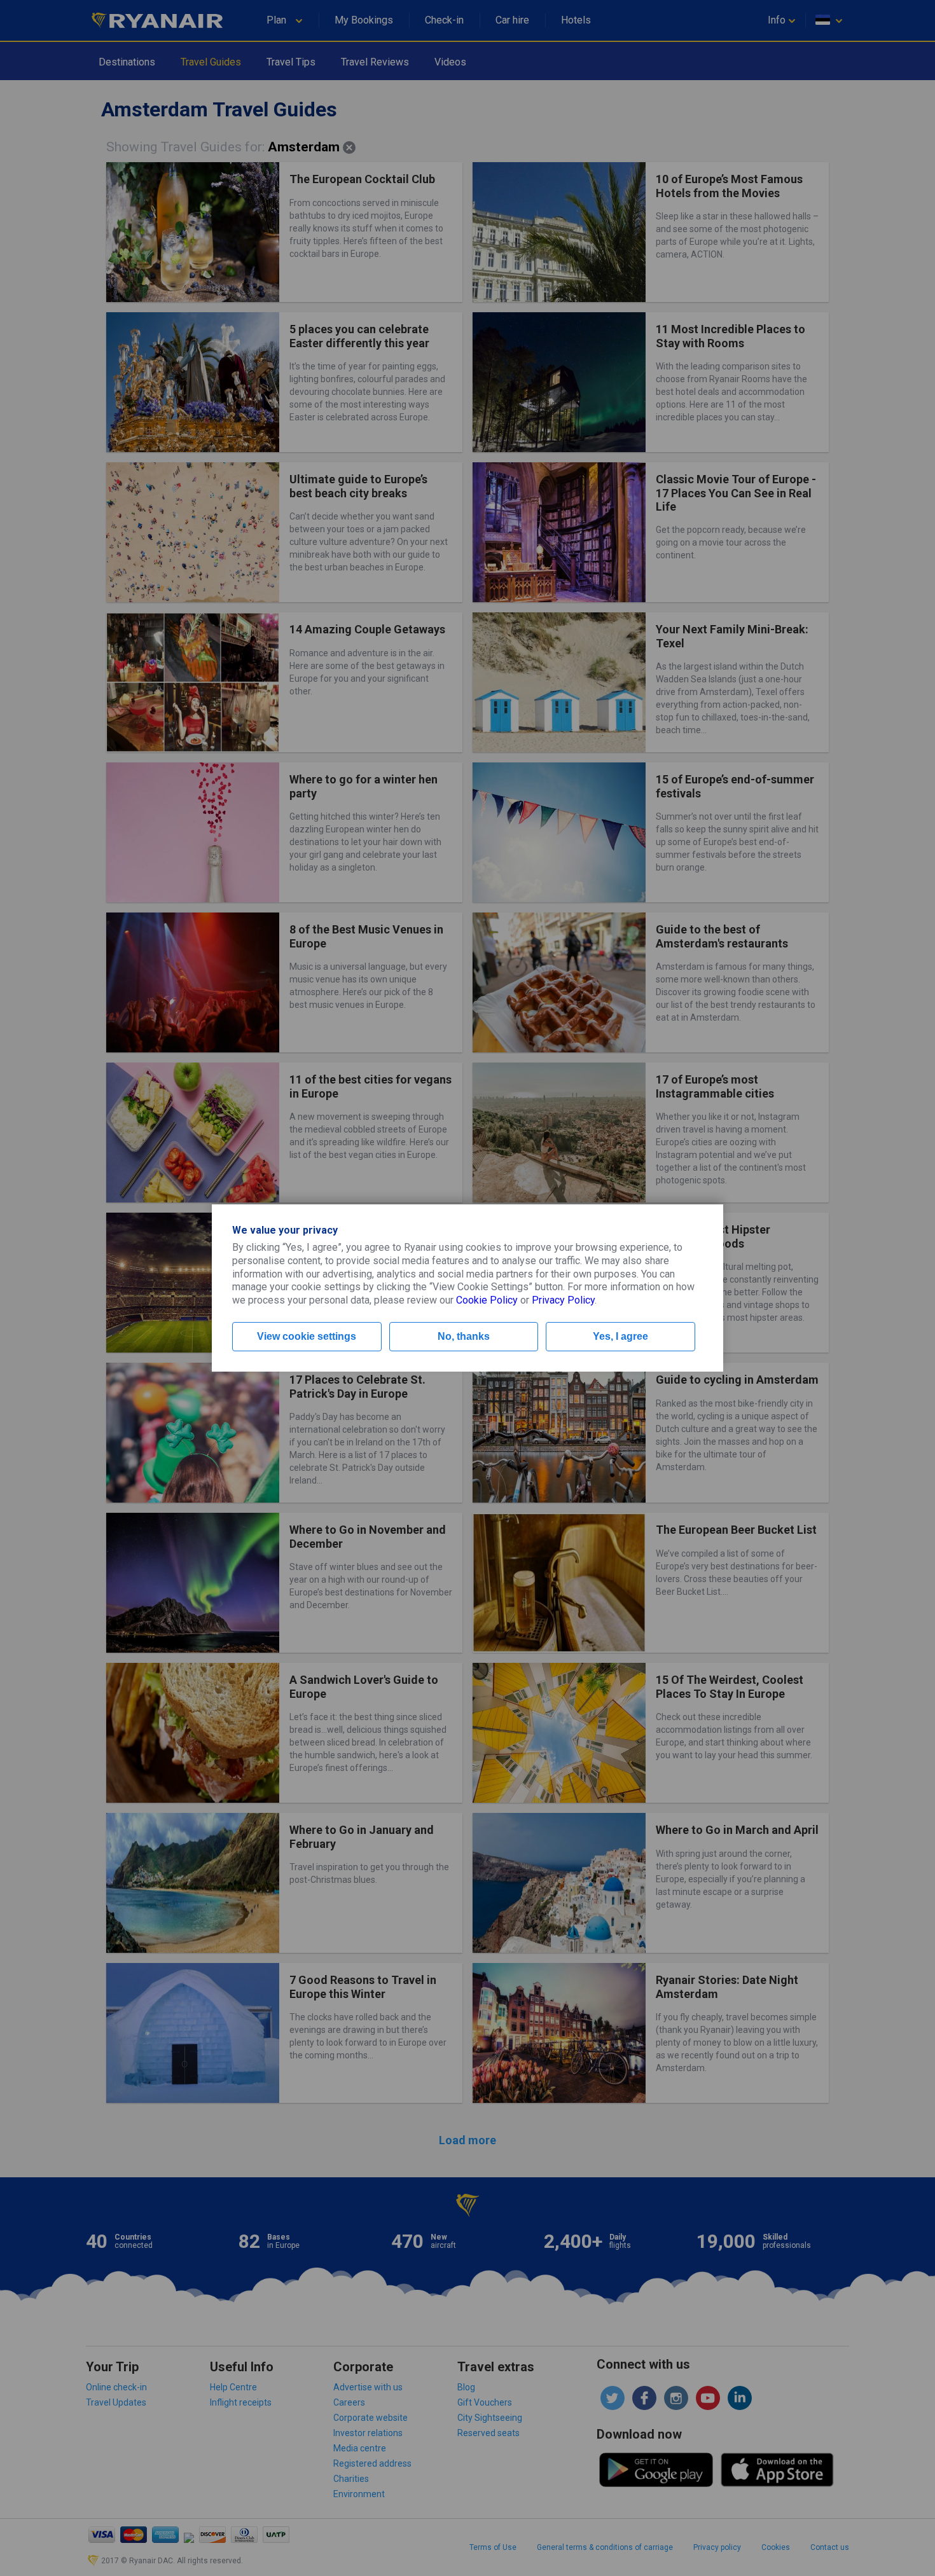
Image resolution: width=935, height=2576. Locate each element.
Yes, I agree (620, 1336)
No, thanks (464, 1336)
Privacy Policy (563, 1300)
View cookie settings (307, 1336)
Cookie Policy (487, 1300)
